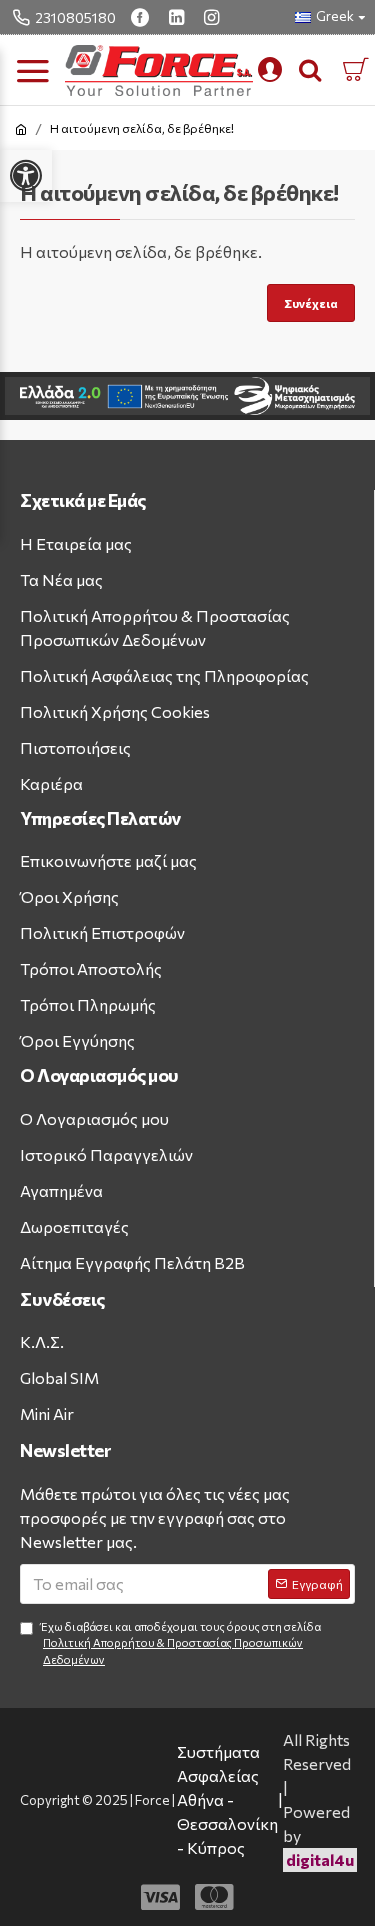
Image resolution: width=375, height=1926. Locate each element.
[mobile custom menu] (270, 70)
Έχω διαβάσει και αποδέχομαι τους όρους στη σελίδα (180, 1643)
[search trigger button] (310, 70)
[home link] (21, 129)
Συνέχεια (311, 303)
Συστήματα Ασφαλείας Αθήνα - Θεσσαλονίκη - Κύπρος (227, 1799)
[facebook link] (142, 17)
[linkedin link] (179, 17)
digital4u (320, 1859)
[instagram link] (214, 17)
